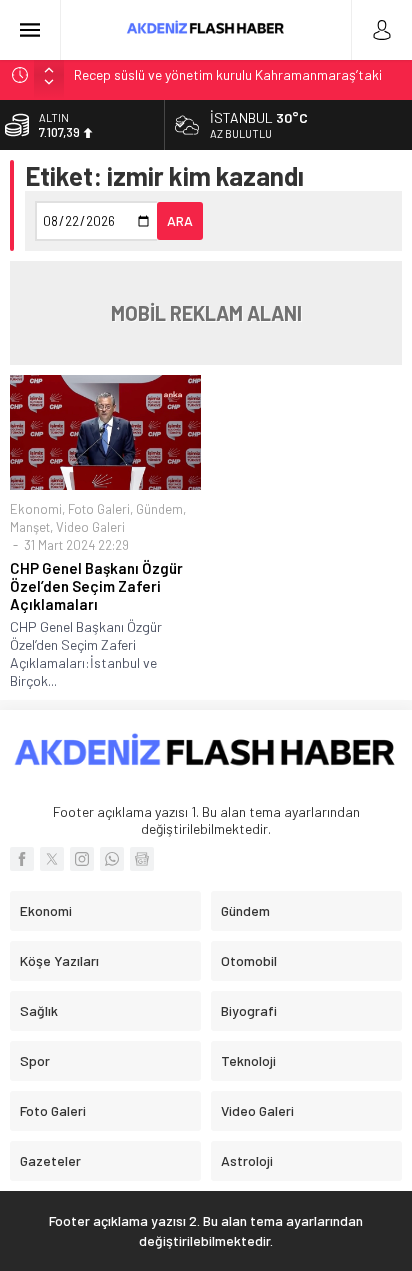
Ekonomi (36, 509)
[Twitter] (52, 859)
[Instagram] (82, 859)
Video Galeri (90, 527)
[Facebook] (22, 859)
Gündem (159, 509)
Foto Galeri (99, 509)
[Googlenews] (142, 859)
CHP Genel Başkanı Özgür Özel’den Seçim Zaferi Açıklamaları (96, 586)
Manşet (30, 527)
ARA (180, 220)
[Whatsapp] (112, 859)
